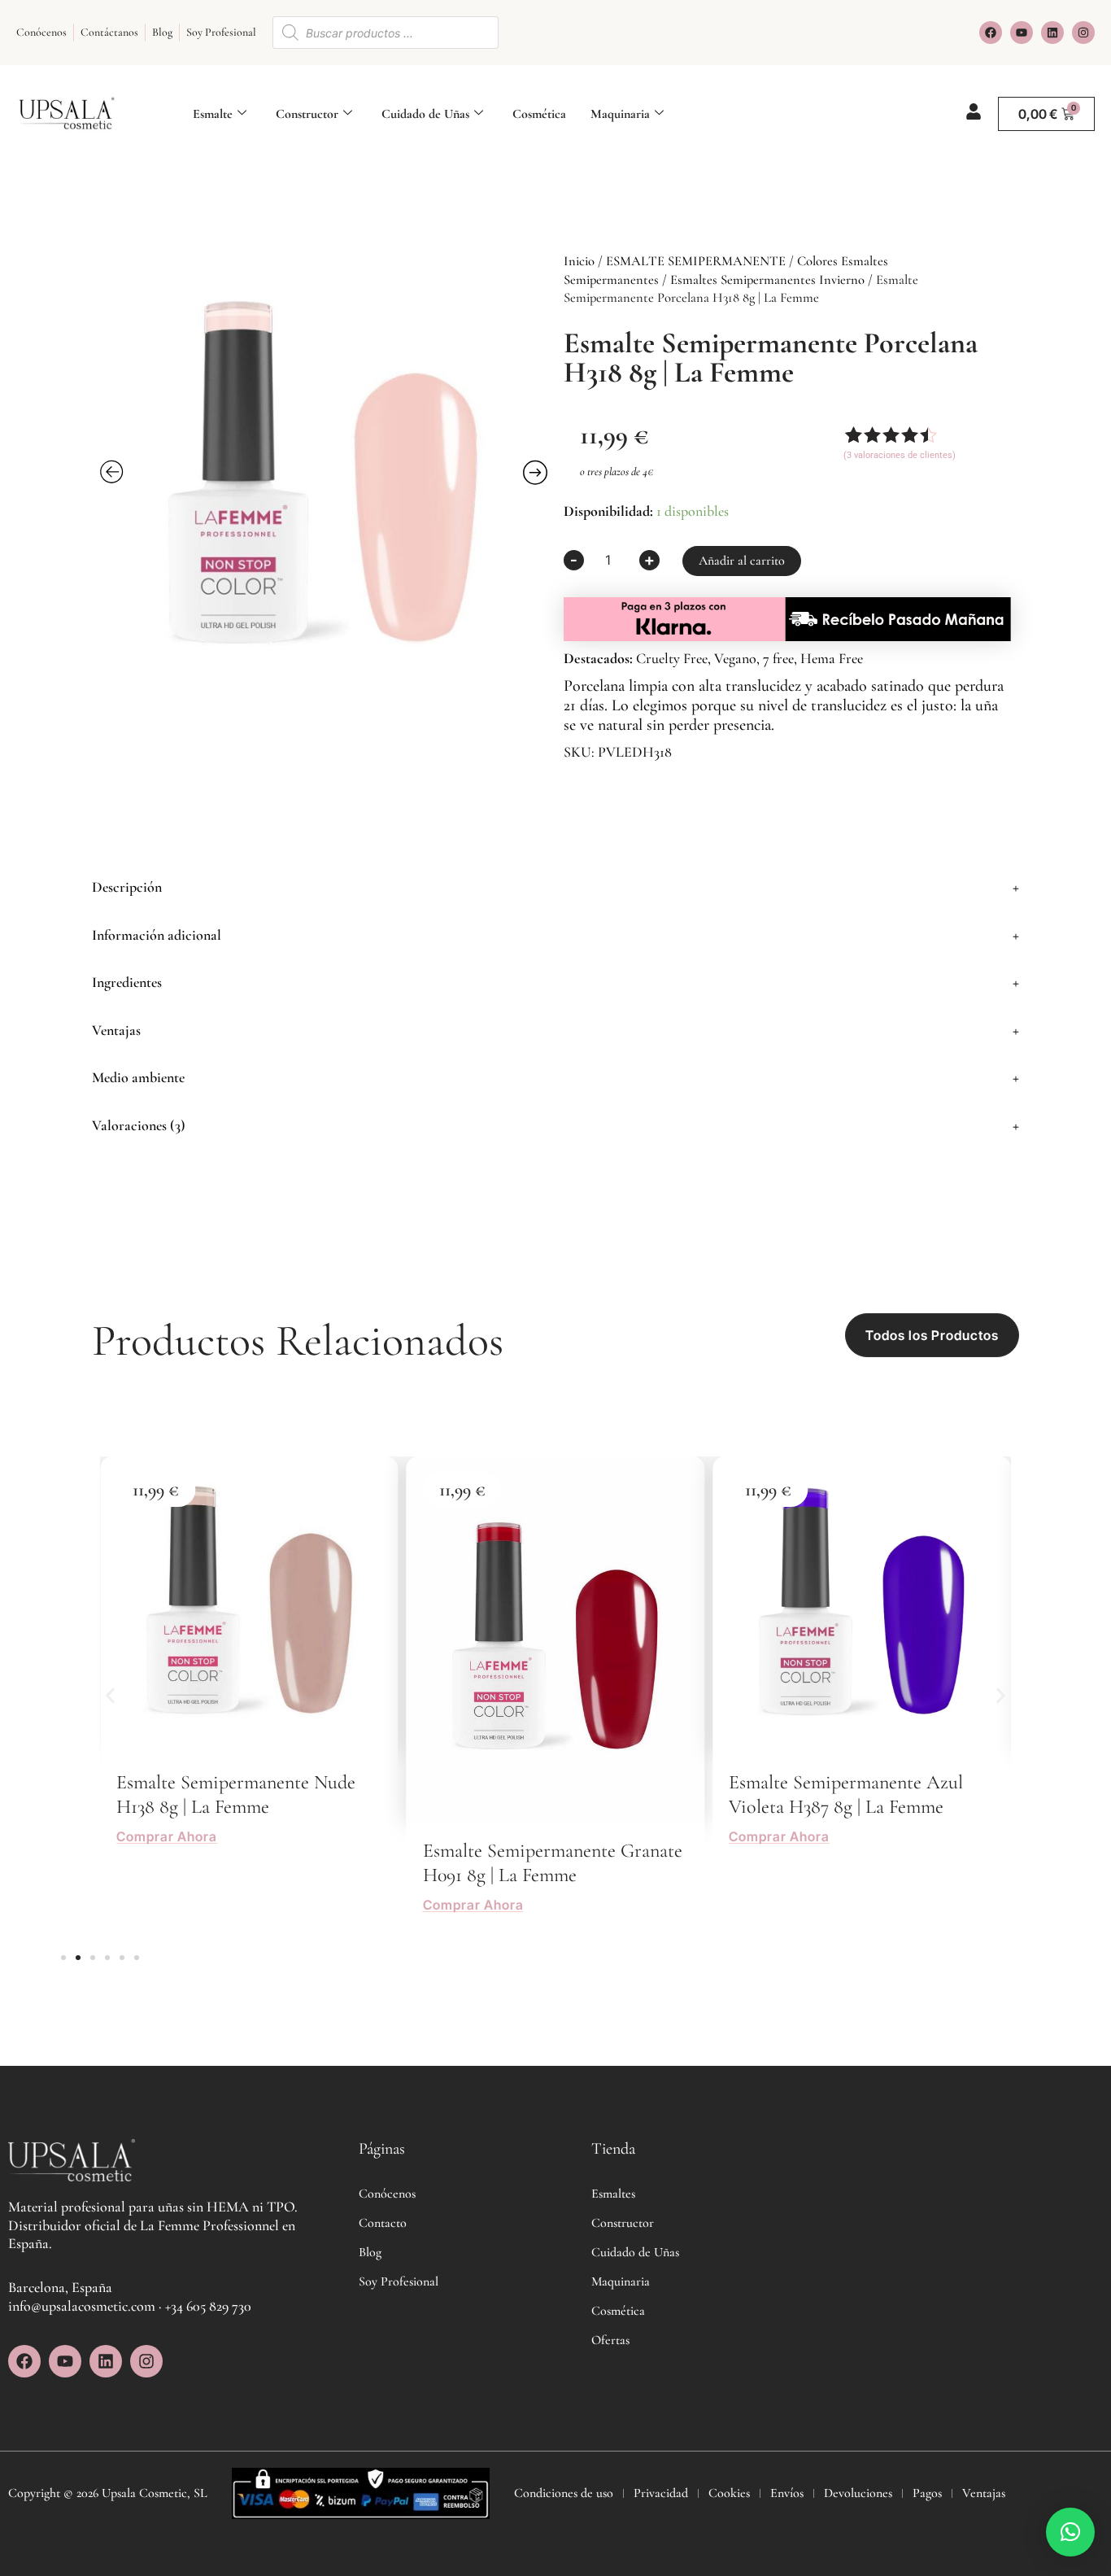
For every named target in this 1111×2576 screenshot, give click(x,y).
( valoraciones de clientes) (900, 455)
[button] (555, 887)
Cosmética (539, 114)
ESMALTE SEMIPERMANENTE (696, 261)
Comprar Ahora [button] (167, 1837)
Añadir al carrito (742, 561)
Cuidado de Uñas (425, 114)
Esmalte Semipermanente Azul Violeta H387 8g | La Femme (846, 1794)
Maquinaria (620, 114)
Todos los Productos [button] (932, 1335)
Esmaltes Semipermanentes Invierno (767, 280)
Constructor (307, 114)
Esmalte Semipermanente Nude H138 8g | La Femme (236, 1794)
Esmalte (213, 114)
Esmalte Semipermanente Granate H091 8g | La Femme (553, 1863)
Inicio (579, 261)
